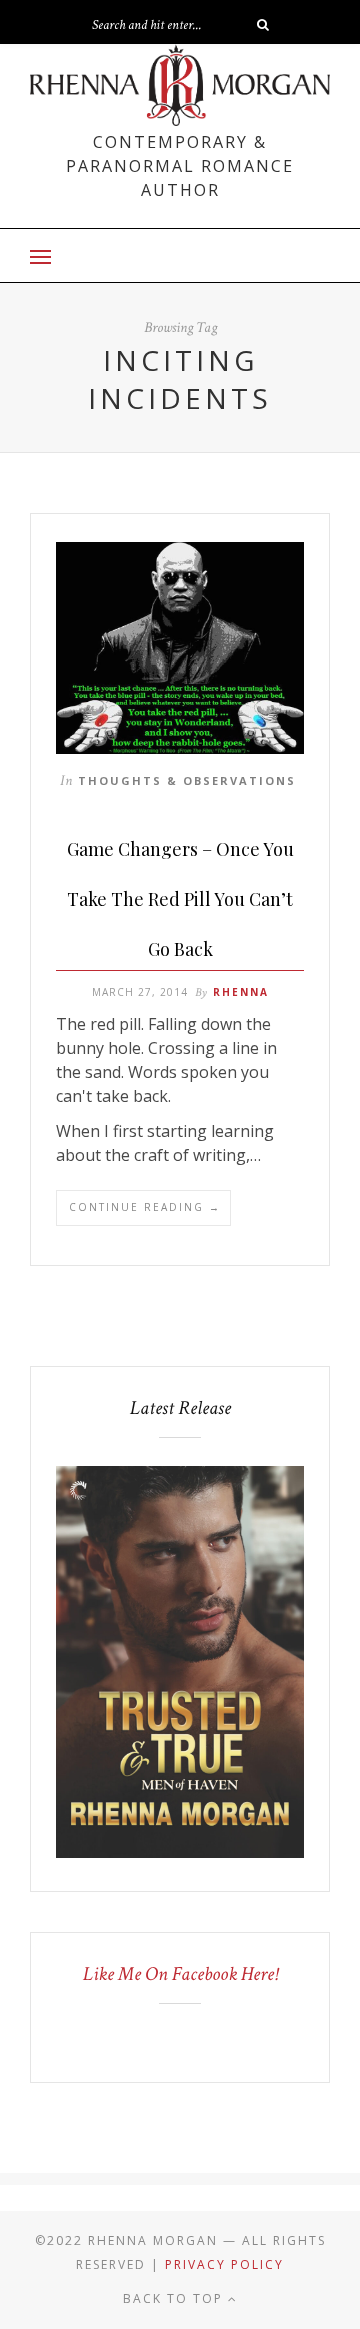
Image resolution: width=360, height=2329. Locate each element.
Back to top (175, 2298)
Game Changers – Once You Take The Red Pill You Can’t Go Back (180, 899)
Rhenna (241, 992)
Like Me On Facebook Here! (180, 1974)
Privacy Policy (224, 2264)
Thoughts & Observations (187, 780)
